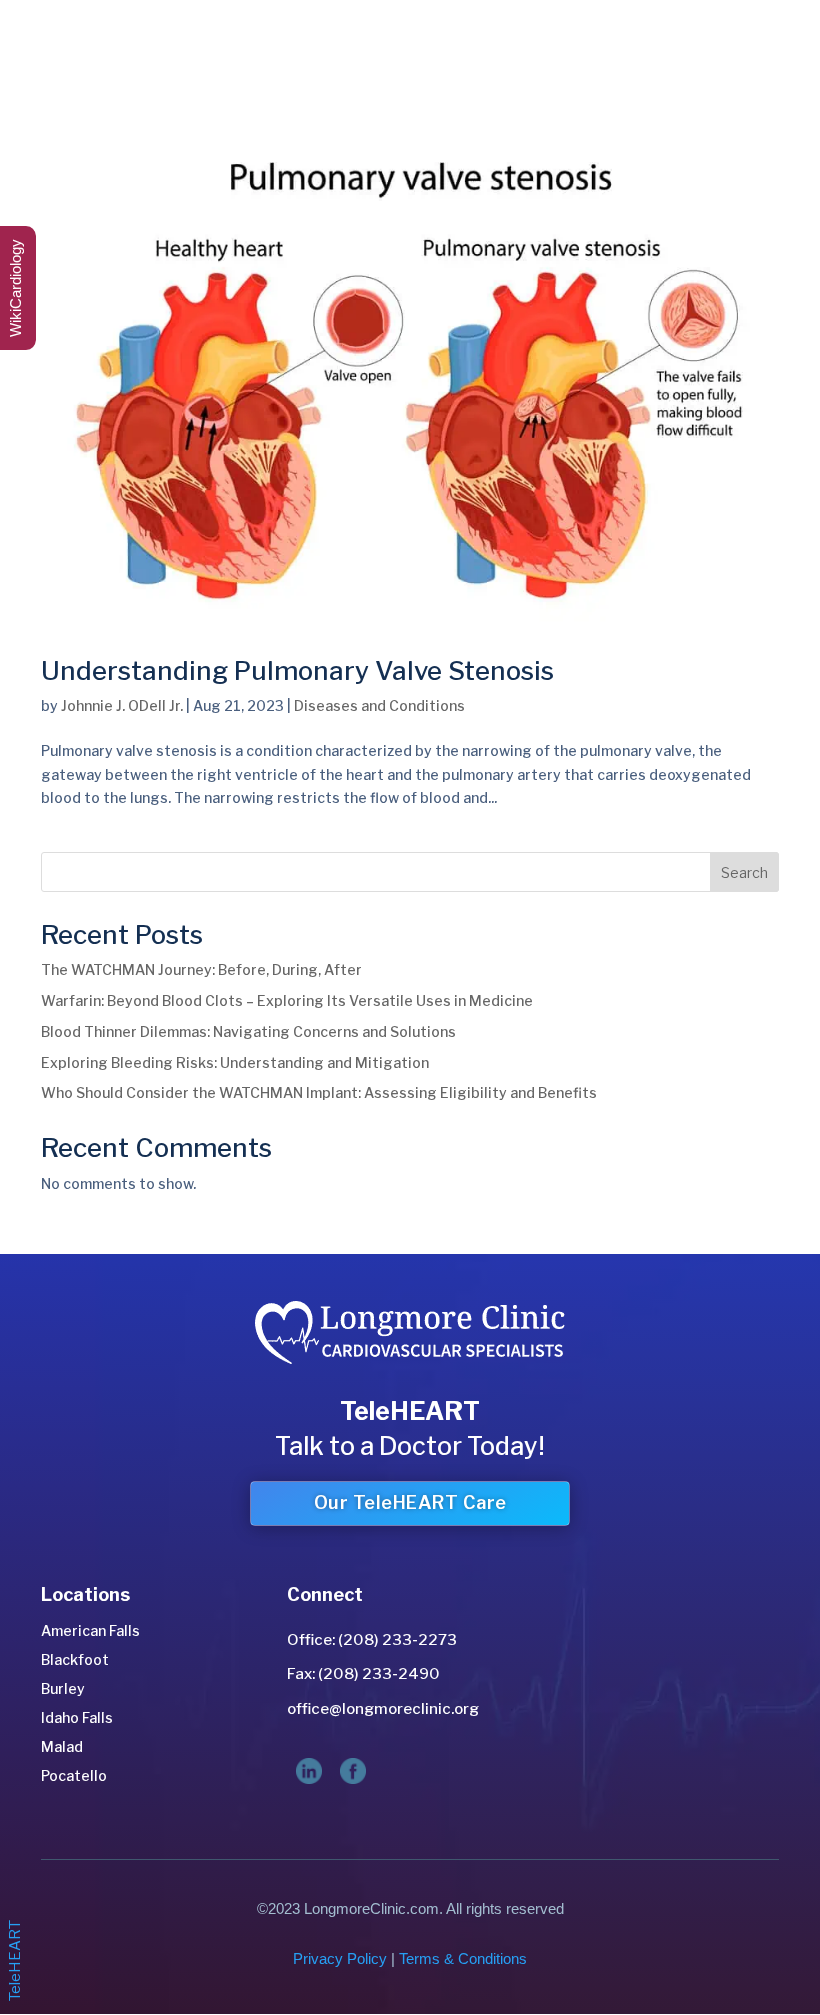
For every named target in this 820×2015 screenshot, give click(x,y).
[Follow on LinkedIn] (309, 1771)
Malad (62, 1746)
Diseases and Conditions (379, 705)
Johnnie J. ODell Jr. (122, 705)
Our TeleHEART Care (410, 1502)
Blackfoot (75, 1659)
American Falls (90, 1630)
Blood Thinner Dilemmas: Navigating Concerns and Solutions (248, 1031)
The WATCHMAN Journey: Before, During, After (201, 969)
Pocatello (74, 1775)
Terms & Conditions (463, 1958)
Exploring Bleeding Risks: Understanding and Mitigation (235, 1062)
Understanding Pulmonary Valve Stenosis (297, 670)
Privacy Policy (340, 1958)
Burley (63, 1688)
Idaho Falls (77, 1717)
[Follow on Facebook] (353, 1771)
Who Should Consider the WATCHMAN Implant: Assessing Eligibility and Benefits (319, 1092)
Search (744, 872)
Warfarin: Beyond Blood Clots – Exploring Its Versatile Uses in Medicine (287, 1000)
